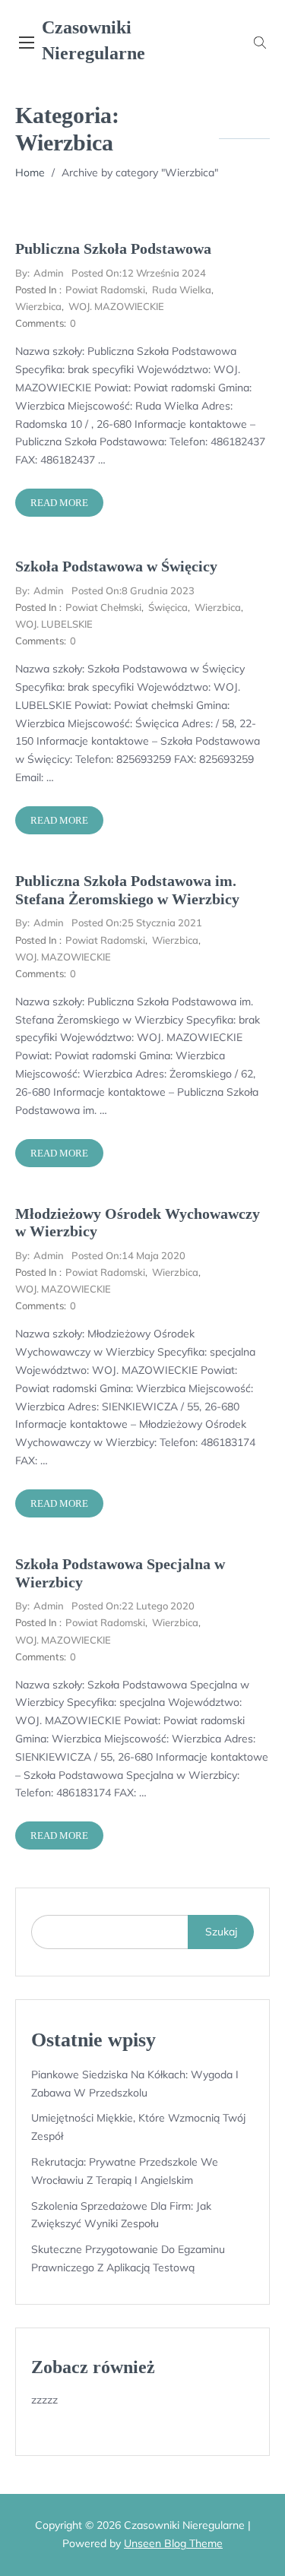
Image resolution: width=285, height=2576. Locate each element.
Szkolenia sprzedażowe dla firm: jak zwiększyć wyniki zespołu (121, 2215)
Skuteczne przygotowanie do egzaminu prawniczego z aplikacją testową (128, 2258)
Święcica (168, 607)
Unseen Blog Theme (173, 2543)
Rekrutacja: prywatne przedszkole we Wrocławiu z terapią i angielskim (125, 2171)
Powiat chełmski (103, 607)
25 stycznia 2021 (137, 922)
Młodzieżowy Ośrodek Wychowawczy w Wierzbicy (138, 1223)
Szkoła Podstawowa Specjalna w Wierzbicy (120, 1573)
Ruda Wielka (182, 290)
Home (30, 172)
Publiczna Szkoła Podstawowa (113, 248)
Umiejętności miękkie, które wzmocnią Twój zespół (138, 2127)
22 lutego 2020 (133, 1606)
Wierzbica (38, 306)
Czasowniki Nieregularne (93, 40)
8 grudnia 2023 (133, 590)
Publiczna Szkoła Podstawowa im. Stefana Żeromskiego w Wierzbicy (127, 890)
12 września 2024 (139, 273)
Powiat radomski (105, 290)
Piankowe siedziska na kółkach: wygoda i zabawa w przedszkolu (135, 2084)
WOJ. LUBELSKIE (54, 624)
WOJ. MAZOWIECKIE (116, 306)
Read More (59, 503)
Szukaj (221, 1932)
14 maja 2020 (128, 1255)
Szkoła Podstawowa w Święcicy (116, 566)
